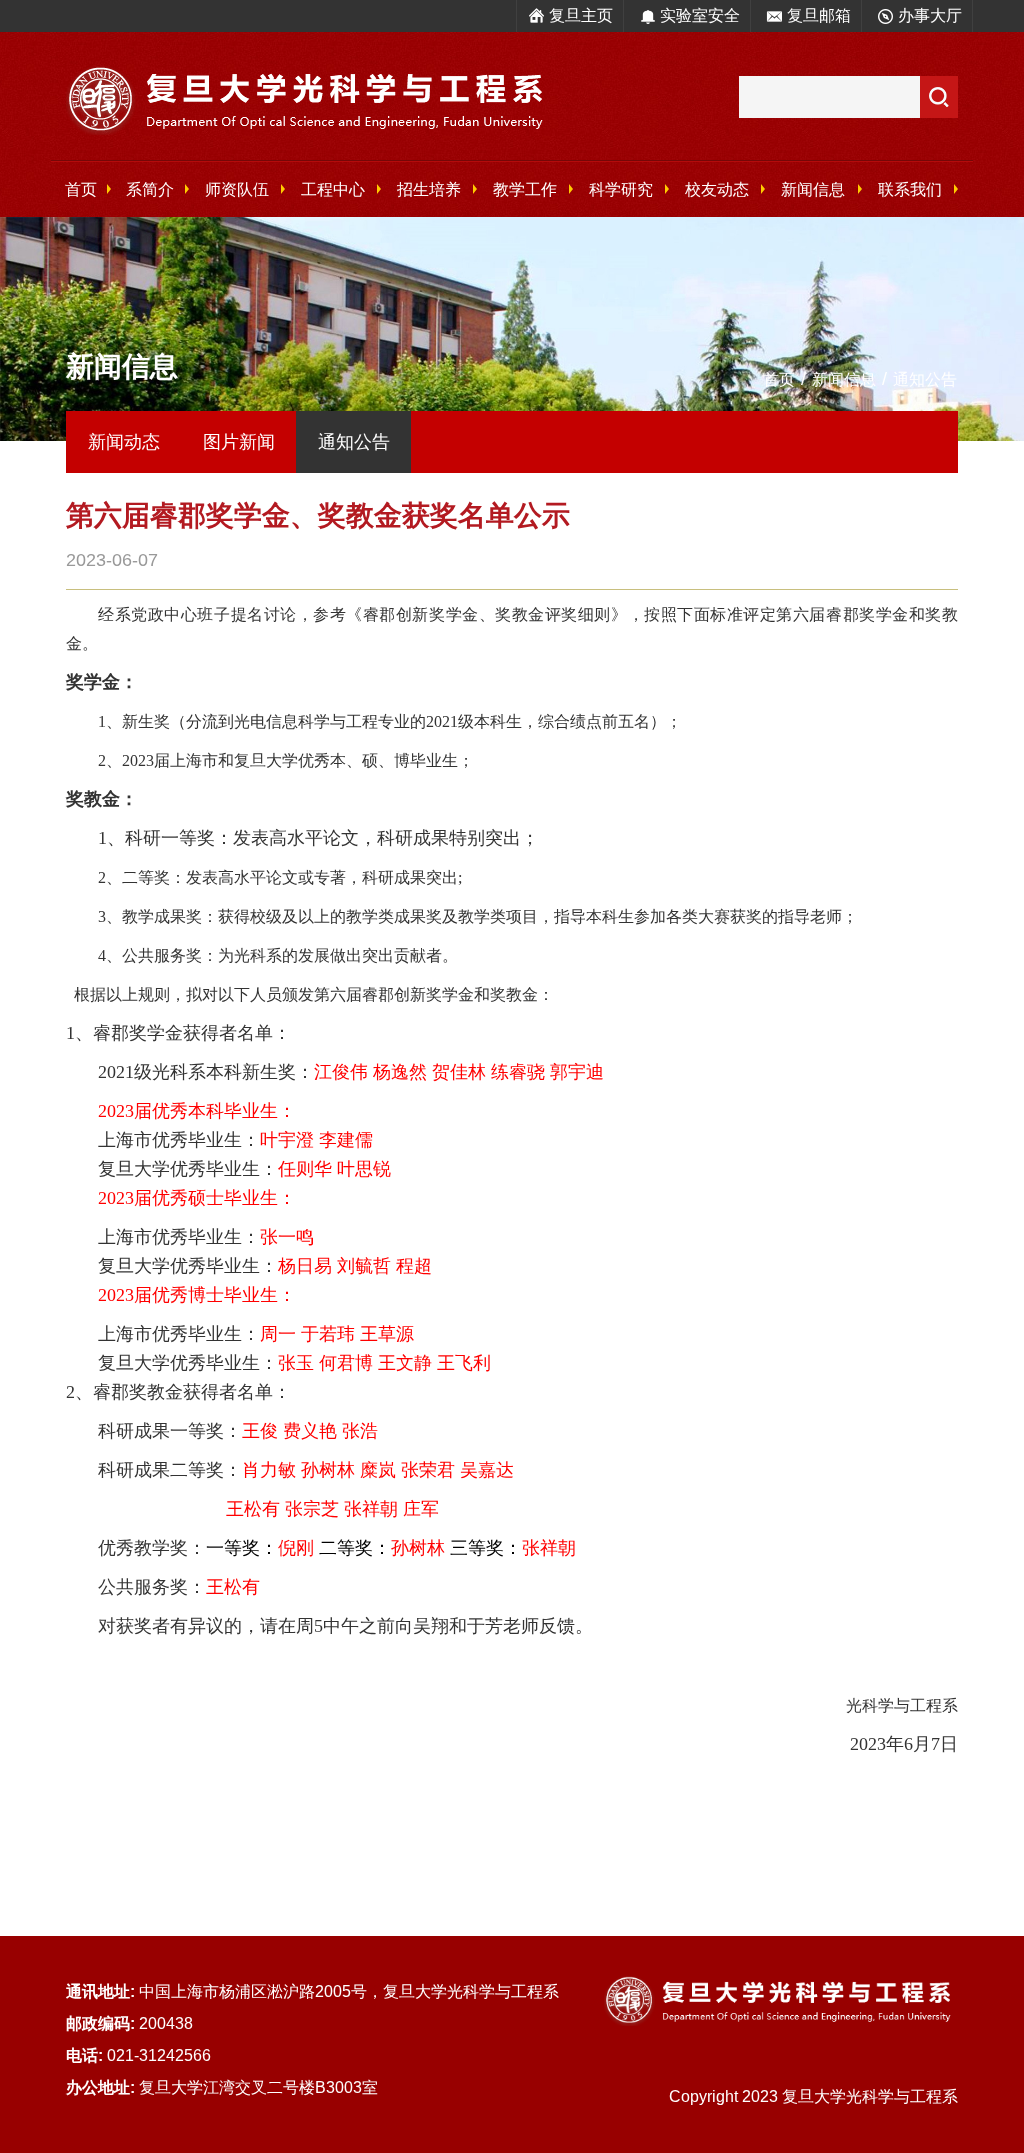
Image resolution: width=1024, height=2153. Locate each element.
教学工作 (525, 189)
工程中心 (333, 189)
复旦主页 (581, 15)
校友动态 (717, 189)
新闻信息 (813, 189)
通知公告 (925, 379)
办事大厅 (930, 15)
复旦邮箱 (819, 15)
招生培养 (429, 189)
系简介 (150, 189)
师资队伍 (237, 189)
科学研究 (621, 189)
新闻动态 (124, 442)
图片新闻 (239, 442)
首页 (81, 189)
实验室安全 (700, 15)
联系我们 (910, 189)
